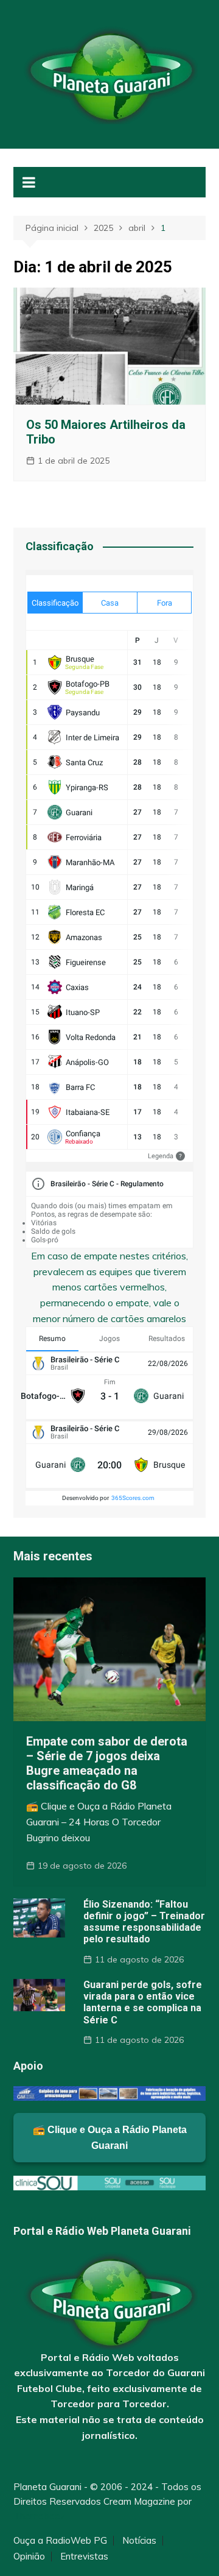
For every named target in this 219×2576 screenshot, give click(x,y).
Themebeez (39, 2516)
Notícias (139, 2541)
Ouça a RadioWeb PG (60, 2541)
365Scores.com (133, 1498)
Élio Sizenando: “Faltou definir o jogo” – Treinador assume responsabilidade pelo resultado (144, 1922)
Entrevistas (84, 2557)
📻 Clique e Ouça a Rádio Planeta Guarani (110, 2138)
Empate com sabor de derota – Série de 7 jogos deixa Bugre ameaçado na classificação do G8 (107, 1763)
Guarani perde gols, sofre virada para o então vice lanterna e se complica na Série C (143, 2002)
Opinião (29, 2557)
